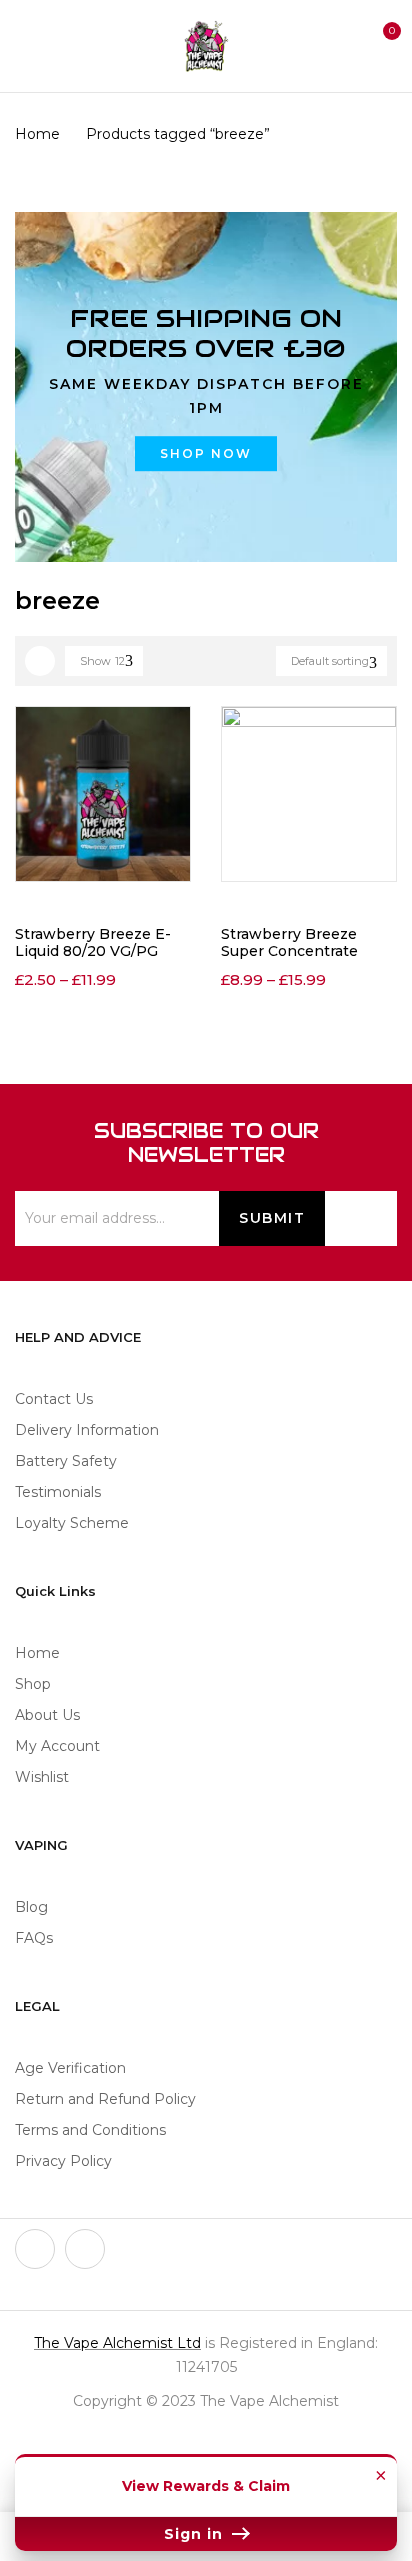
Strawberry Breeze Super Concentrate (289, 942)
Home (37, 134)
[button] (380, 43)
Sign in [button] (196, 2534)
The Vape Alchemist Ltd (117, 2343)
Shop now (206, 453)
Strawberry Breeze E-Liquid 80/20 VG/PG (93, 942)
